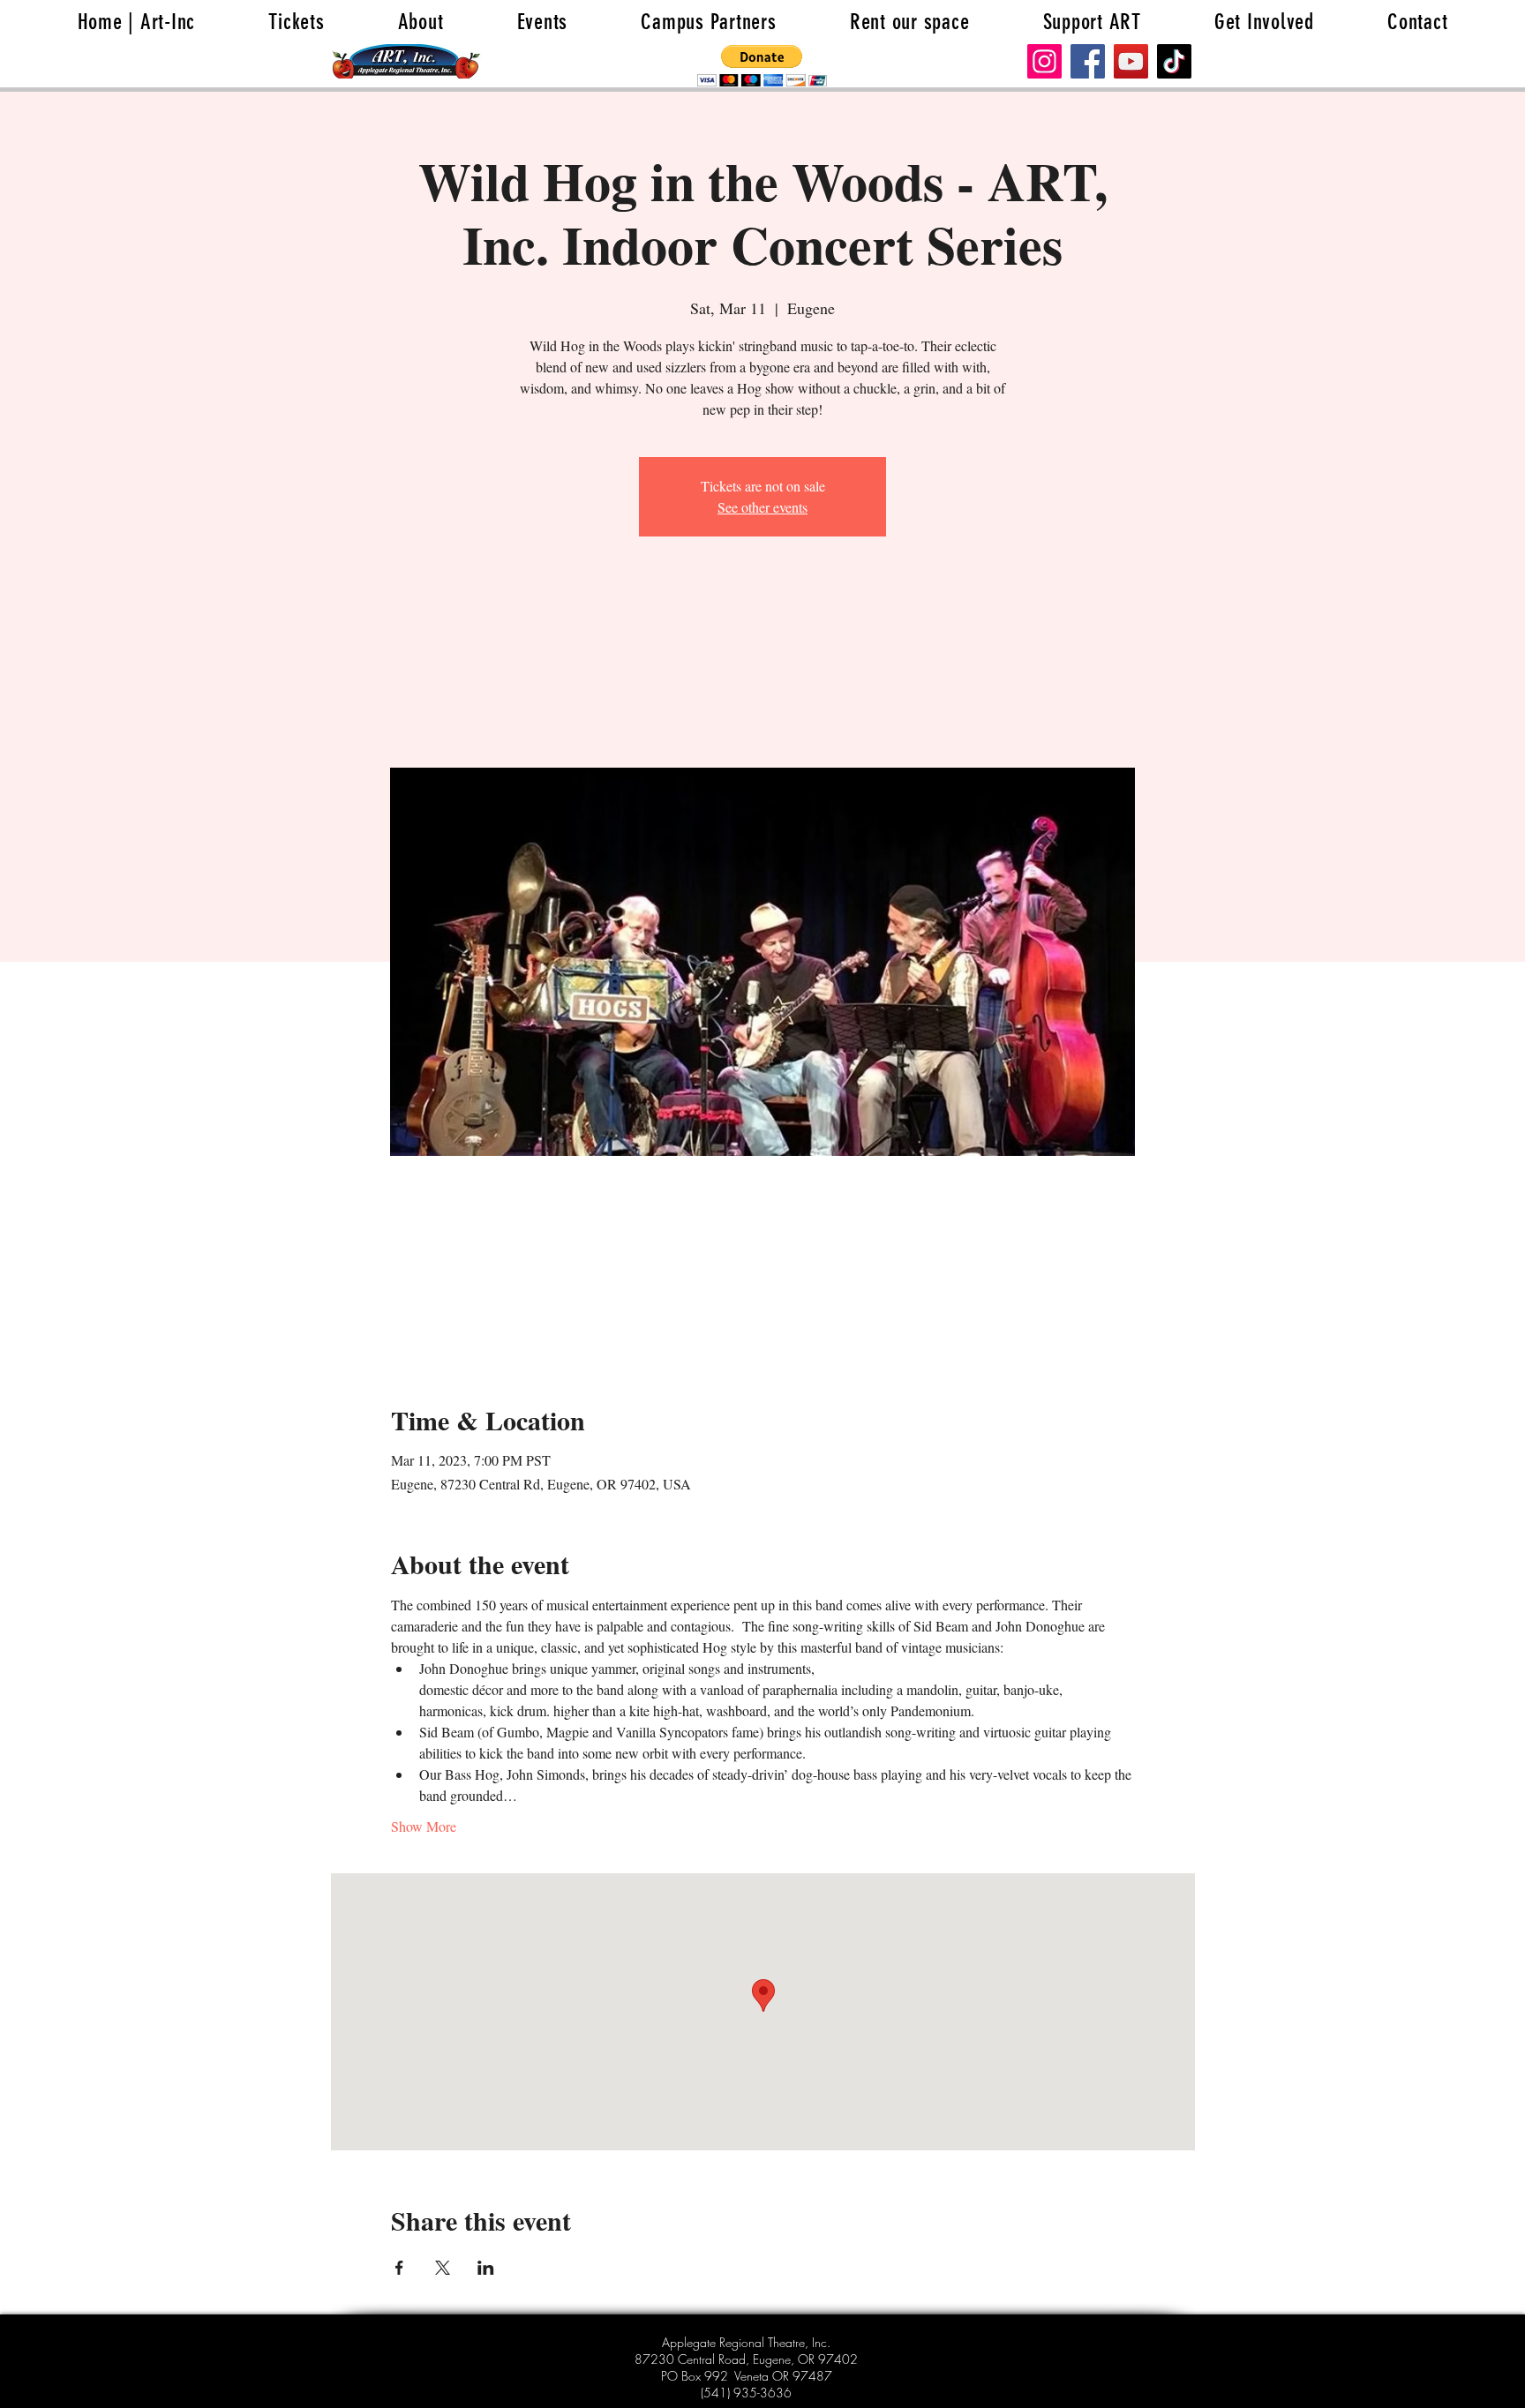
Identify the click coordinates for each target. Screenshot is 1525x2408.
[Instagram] (1044, 61)
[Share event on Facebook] (399, 2268)
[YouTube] (1131, 61)
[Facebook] (1088, 61)
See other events (762, 507)
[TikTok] (1174, 61)
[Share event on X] (443, 2268)
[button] (762, 66)
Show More (424, 1826)
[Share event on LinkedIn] (486, 2268)
